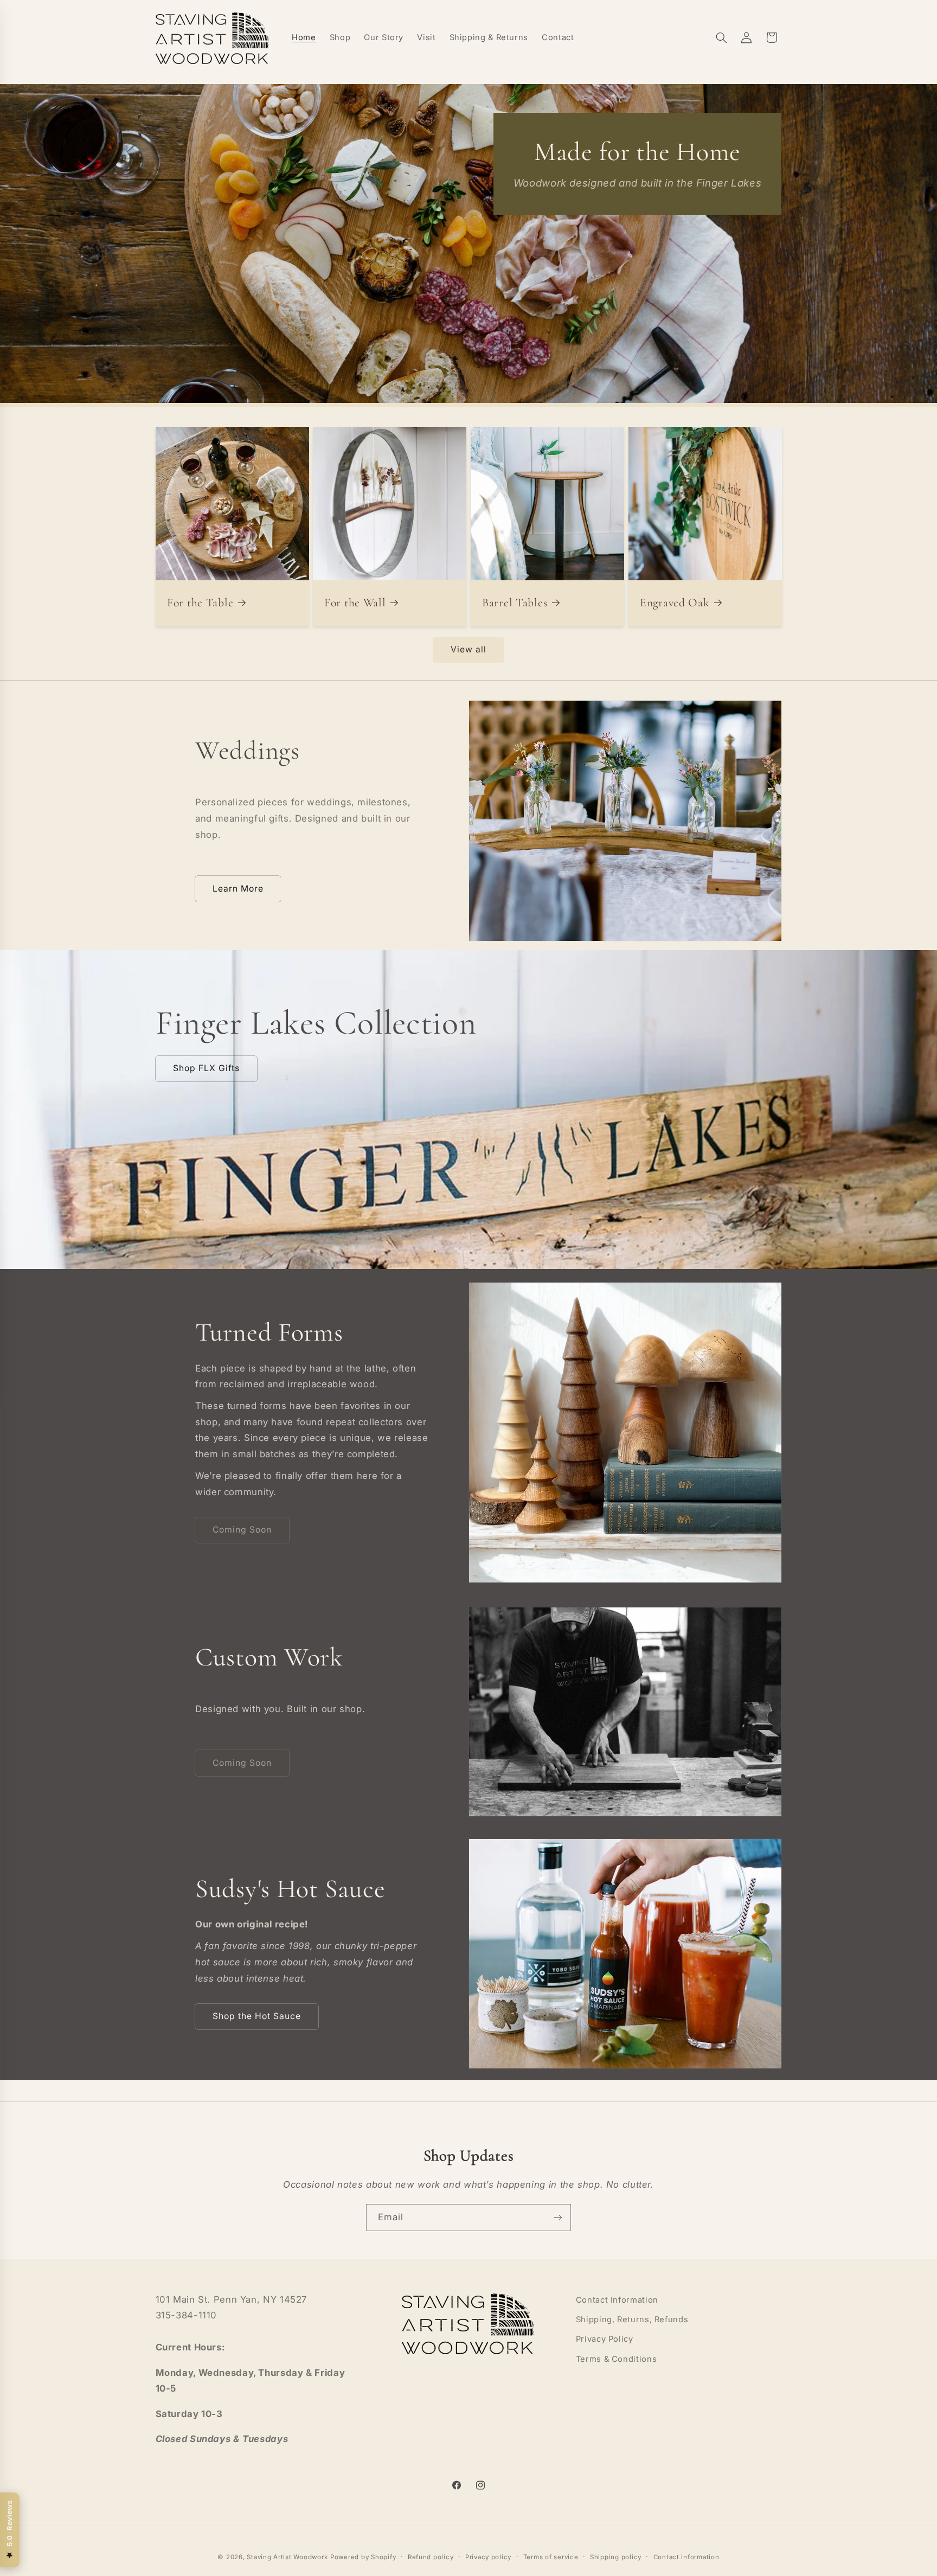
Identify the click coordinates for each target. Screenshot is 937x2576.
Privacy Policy (605, 2340)
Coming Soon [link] (242, 1530)
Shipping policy (616, 2557)
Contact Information (617, 2300)
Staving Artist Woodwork (287, 2557)
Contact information (686, 2557)
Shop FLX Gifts (206, 1068)
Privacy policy (488, 2557)
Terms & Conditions (616, 2359)
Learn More (238, 889)
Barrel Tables (515, 603)
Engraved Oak (675, 603)
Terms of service (551, 2557)
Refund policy (431, 2557)
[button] (721, 37)
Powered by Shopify (363, 2557)
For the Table (200, 603)
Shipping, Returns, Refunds (632, 2319)
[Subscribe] (558, 2217)
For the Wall (355, 603)
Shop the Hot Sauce (257, 2016)
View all (468, 649)
